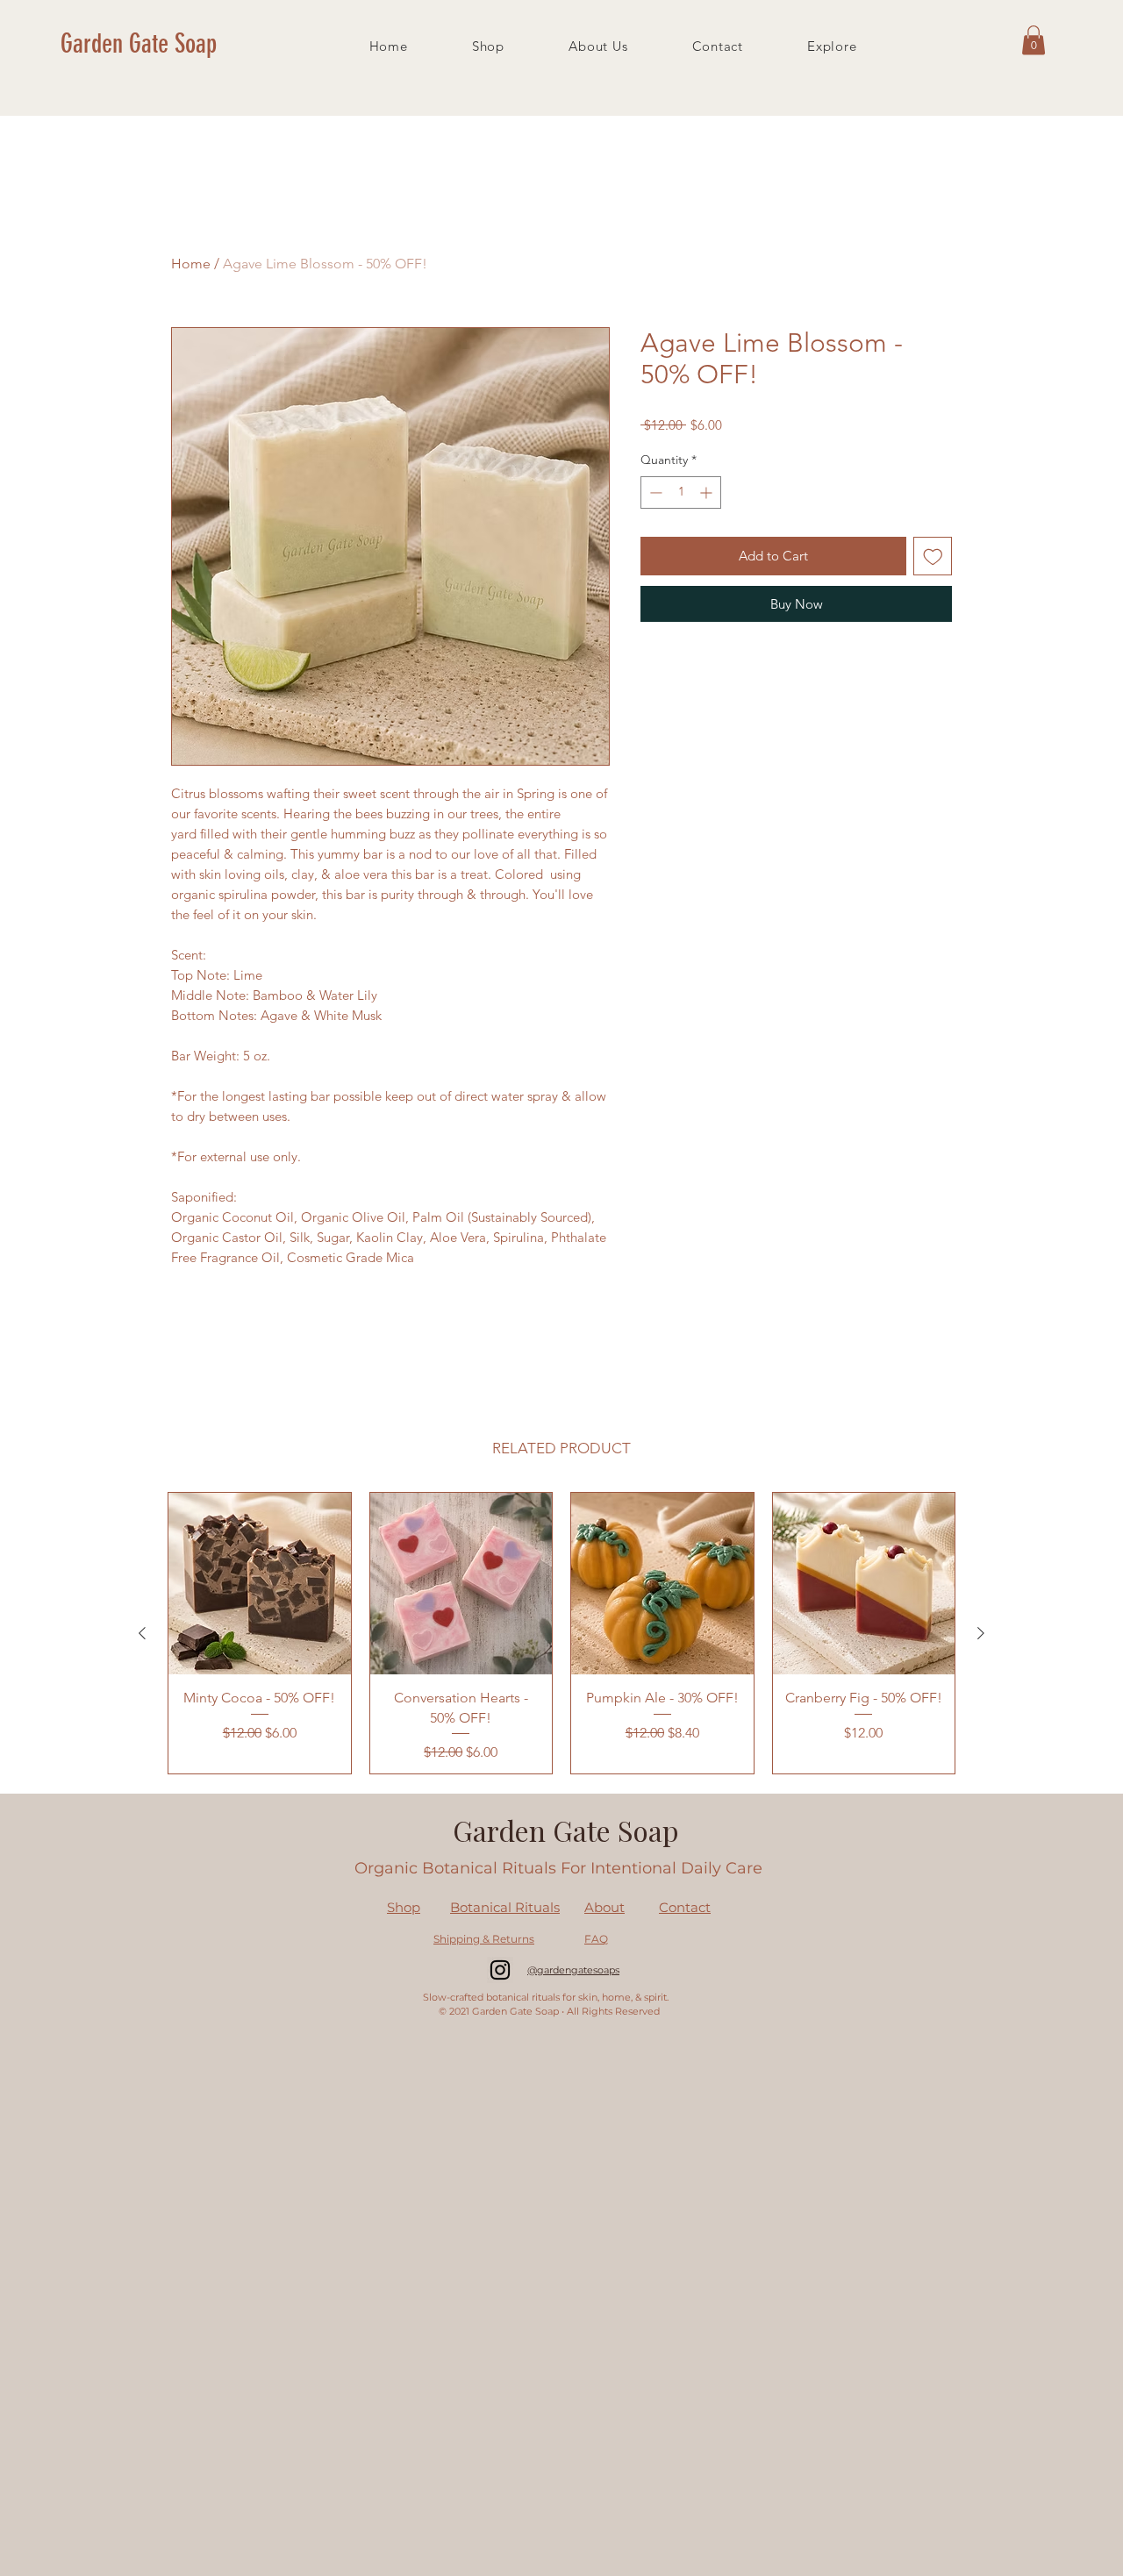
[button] (1034, 40)
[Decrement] (654, 492)
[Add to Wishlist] (933, 557)
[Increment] (708, 492)
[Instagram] (500, 1970)
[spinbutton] (681, 492)
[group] (561, 1633)
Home (191, 264)
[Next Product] (981, 1633)
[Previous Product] (142, 1633)
